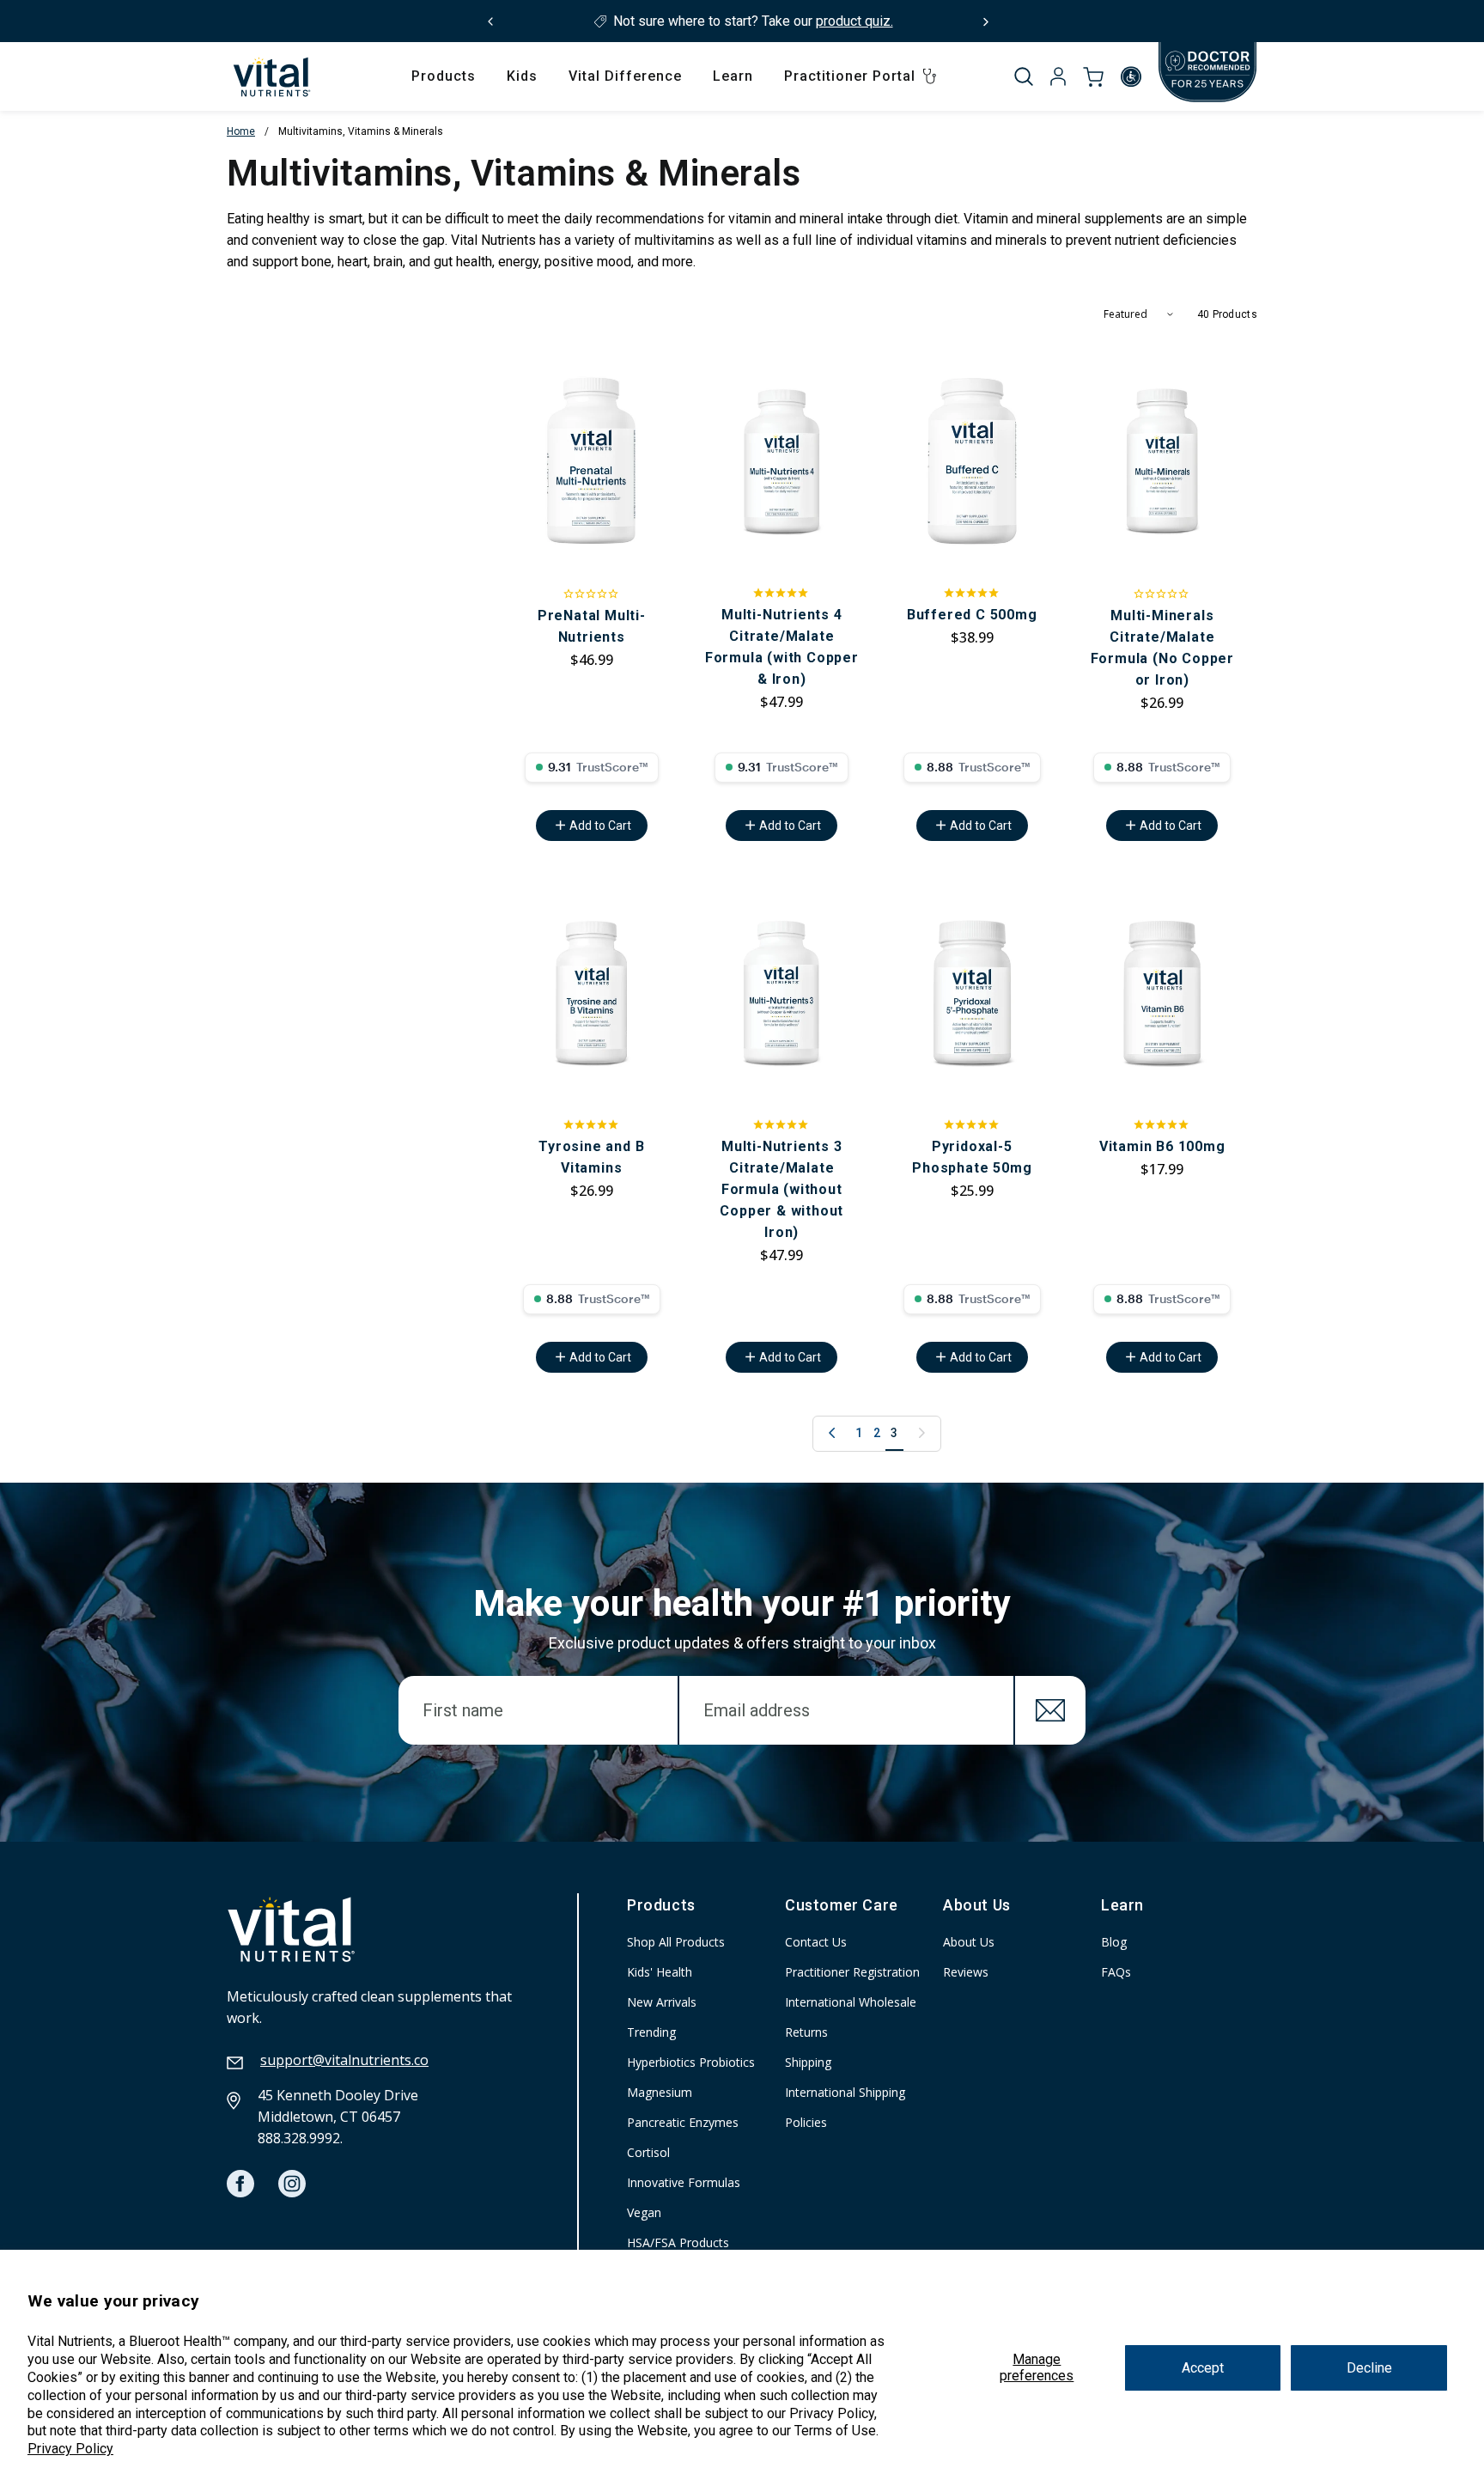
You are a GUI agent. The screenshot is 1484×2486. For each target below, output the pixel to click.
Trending (651, 2032)
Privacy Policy (70, 2449)
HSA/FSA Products (678, 2242)
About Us (969, 1942)
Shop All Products (676, 1942)
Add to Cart (600, 826)
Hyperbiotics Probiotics (691, 2062)
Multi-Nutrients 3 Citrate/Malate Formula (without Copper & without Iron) (782, 1189)
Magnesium (660, 2092)
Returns (806, 2032)
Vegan (644, 2212)
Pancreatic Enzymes (683, 2122)
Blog (1114, 1942)
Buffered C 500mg (972, 615)
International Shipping (845, 2092)
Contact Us (816, 1942)
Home (241, 131)
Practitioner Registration (852, 1972)
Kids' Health (660, 1972)
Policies (806, 2122)
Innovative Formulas (684, 2182)
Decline (1369, 2368)
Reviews (966, 1972)
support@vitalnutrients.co (344, 2060)
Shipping (808, 2062)
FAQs (1116, 1972)
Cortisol (648, 2152)
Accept (1203, 2368)
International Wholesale (851, 2002)
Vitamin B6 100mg (1162, 1146)
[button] (1024, 76)
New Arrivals (662, 2002)
